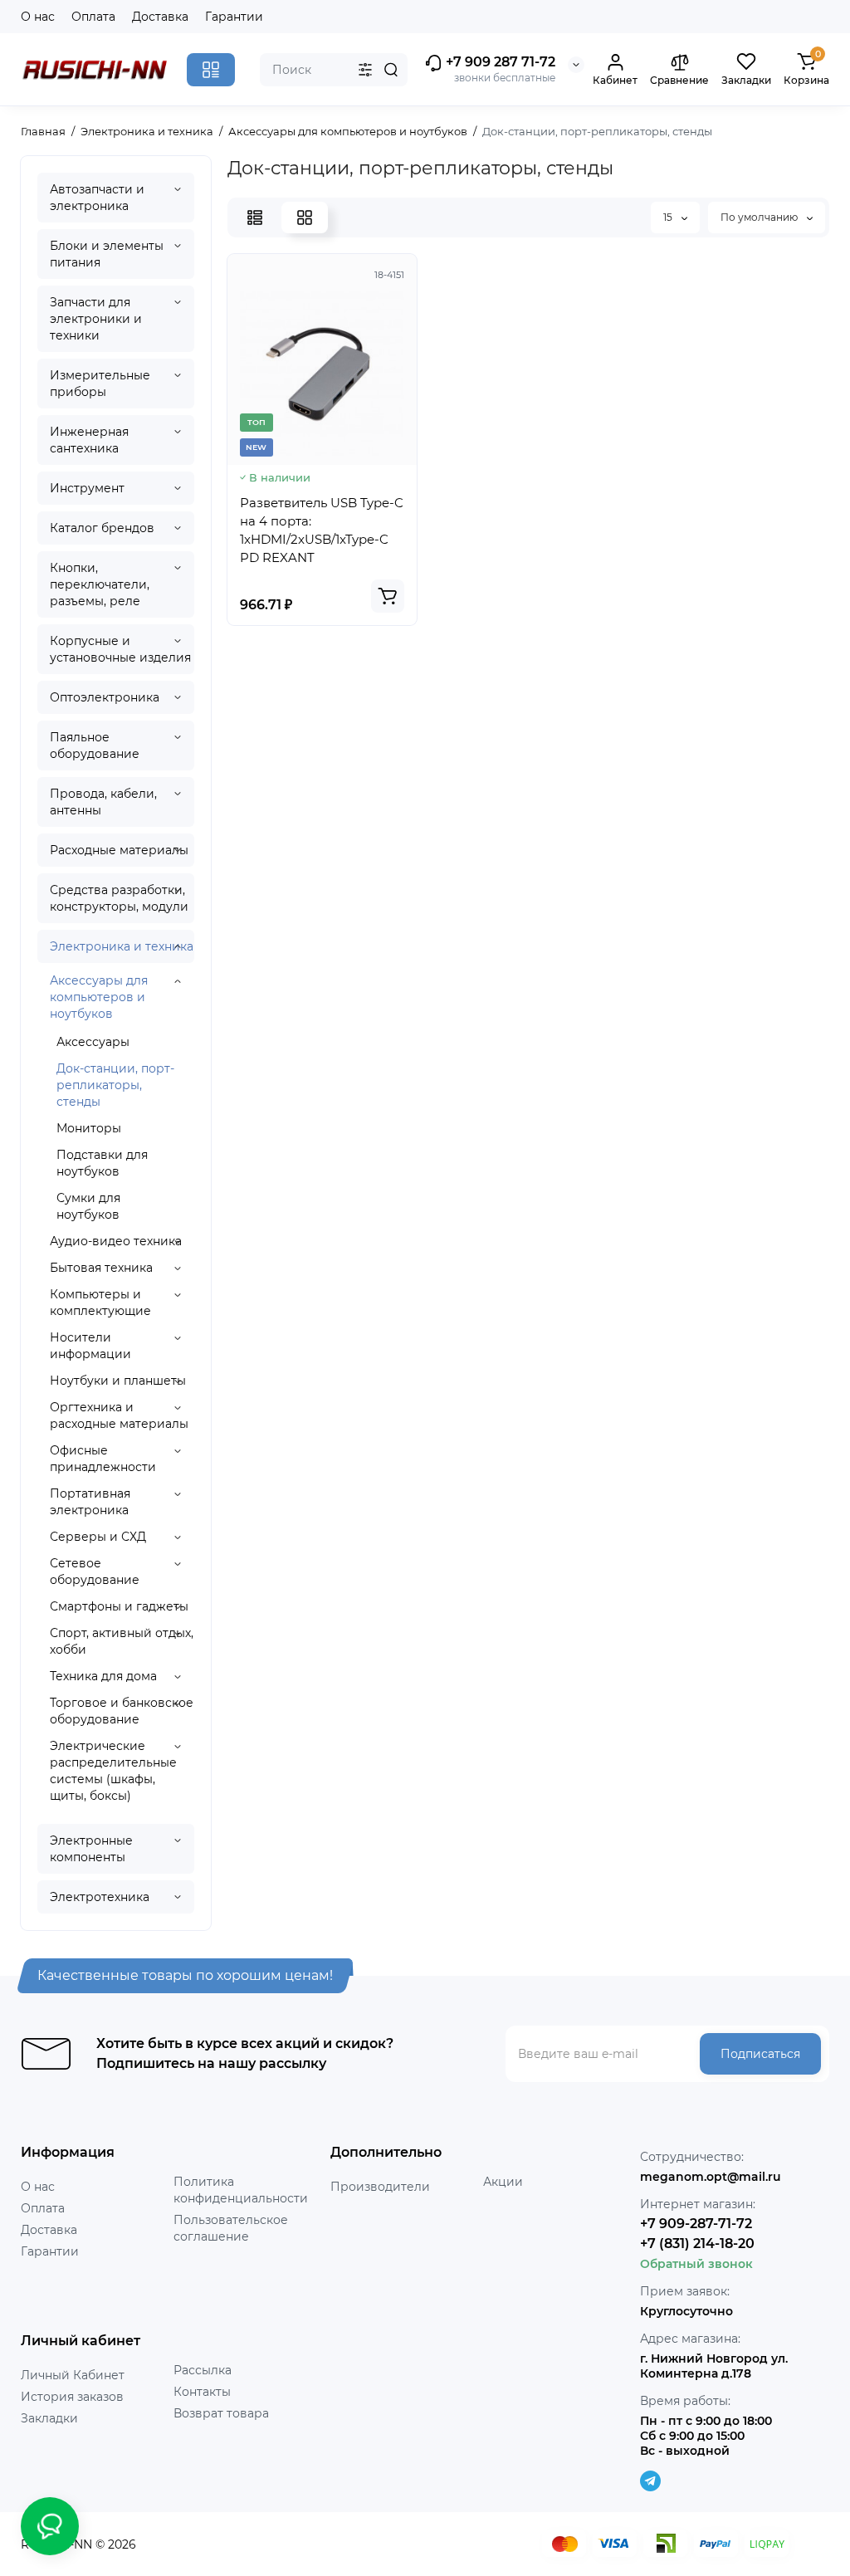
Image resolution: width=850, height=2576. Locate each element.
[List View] (255, 218)
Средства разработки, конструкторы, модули (119, 898)
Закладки (49, 2418)
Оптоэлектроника (105, 697)
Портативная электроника (90, 1502)
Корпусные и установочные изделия (120, 649)
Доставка (160, 17)
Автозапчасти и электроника (97, 198)
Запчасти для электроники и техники (96, 319)
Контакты (202, 2392)
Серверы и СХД (98, 1537)
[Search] (391, 70)
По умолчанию (760, 217)
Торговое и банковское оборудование (122, 1711)
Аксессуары (93, 1042)
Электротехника (100, 1897)
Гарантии (234, 17)
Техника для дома (103, 1676)
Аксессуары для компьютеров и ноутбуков (99, 997)
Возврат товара (221, 2413)
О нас (38, 17)
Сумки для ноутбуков (88, 1206)
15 (669, 217)
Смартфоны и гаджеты (119, 1606)
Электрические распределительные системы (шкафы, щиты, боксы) (113, 1771)
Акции (503, 2182)
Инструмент (87, 488)
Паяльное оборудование (95, 745)
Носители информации (90, 1346)
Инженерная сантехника (89, 440)
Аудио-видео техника (116, 1241)
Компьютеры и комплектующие (100, 1303)
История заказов (72, 2397)
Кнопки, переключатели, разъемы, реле (100, 584)
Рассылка (203, 2370)
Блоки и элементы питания (107, 254)
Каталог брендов (102, 528)
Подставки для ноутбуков (102, 1163)
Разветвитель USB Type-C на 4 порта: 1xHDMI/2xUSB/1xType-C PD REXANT (322, 530)
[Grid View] (305, 218)
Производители (380, 2187)
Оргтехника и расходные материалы (119, 1415)
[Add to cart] (388, 596)
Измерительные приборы (100, 384)
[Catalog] (211, 70)
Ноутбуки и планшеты (118, 1381)
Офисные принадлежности (103, 1459)
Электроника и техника (122, 946)
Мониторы (89, 1128)
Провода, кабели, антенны (103, 802)
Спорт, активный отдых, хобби (122, 1641)
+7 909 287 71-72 (499, 62)
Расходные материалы (119, 850)
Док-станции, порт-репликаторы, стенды (115, 1085)
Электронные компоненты (91, 1849)
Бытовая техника (101, 1268)
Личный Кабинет (73, 2375)
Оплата (93, 17)
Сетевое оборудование (95, 1572)
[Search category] (365, 70)
